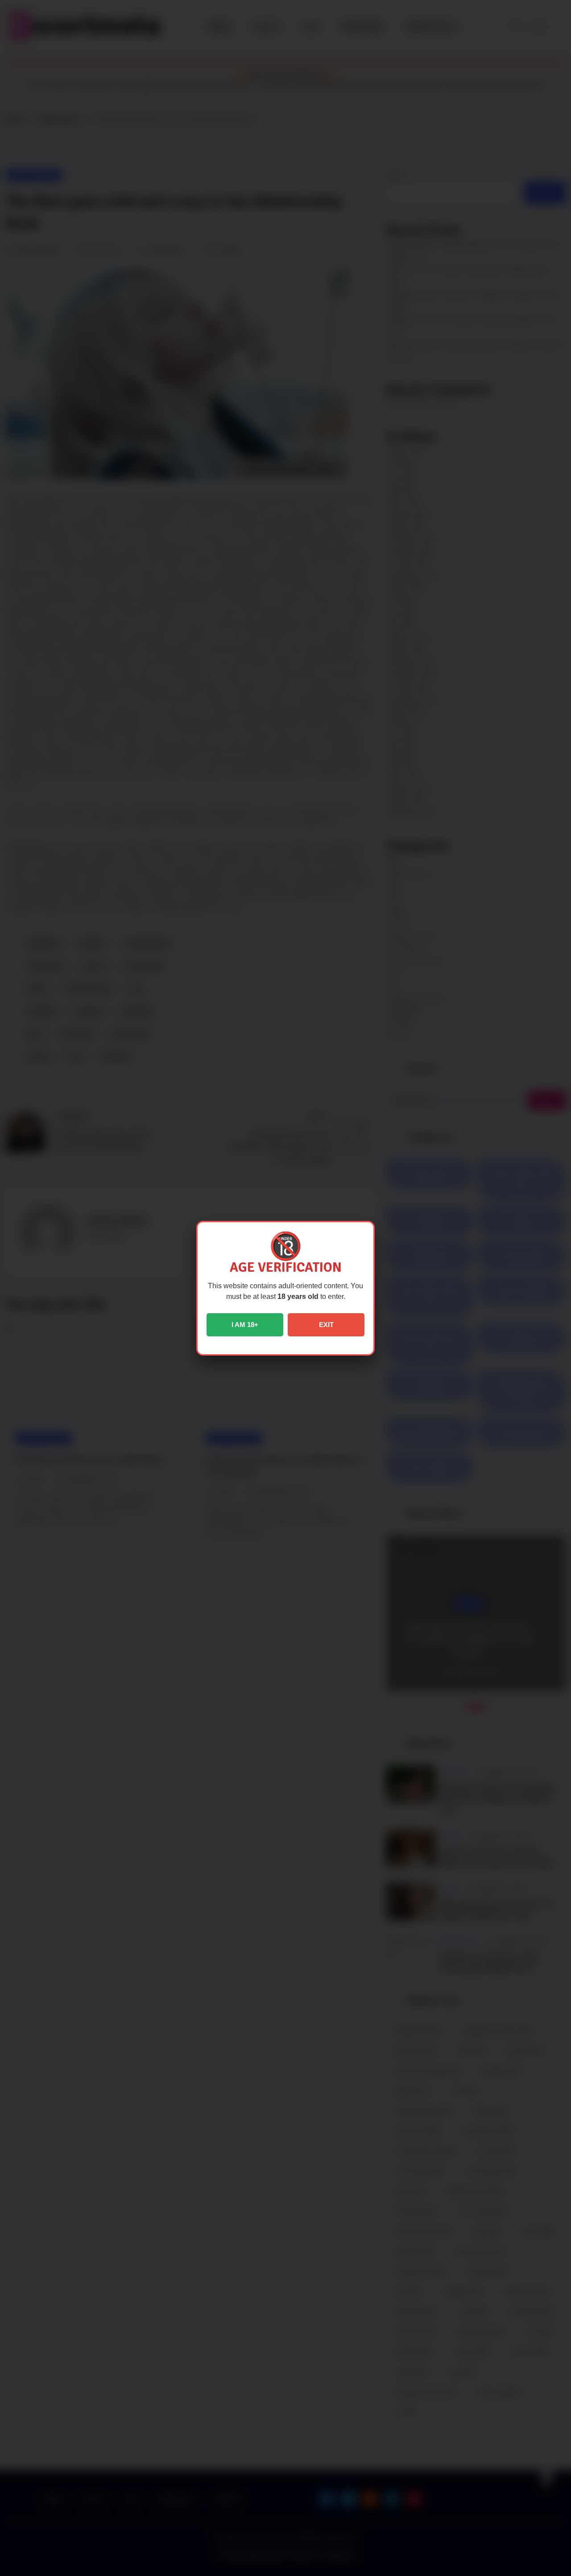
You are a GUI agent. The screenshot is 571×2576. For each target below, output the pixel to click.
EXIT (326, 1325)
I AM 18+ (245, 1325)
